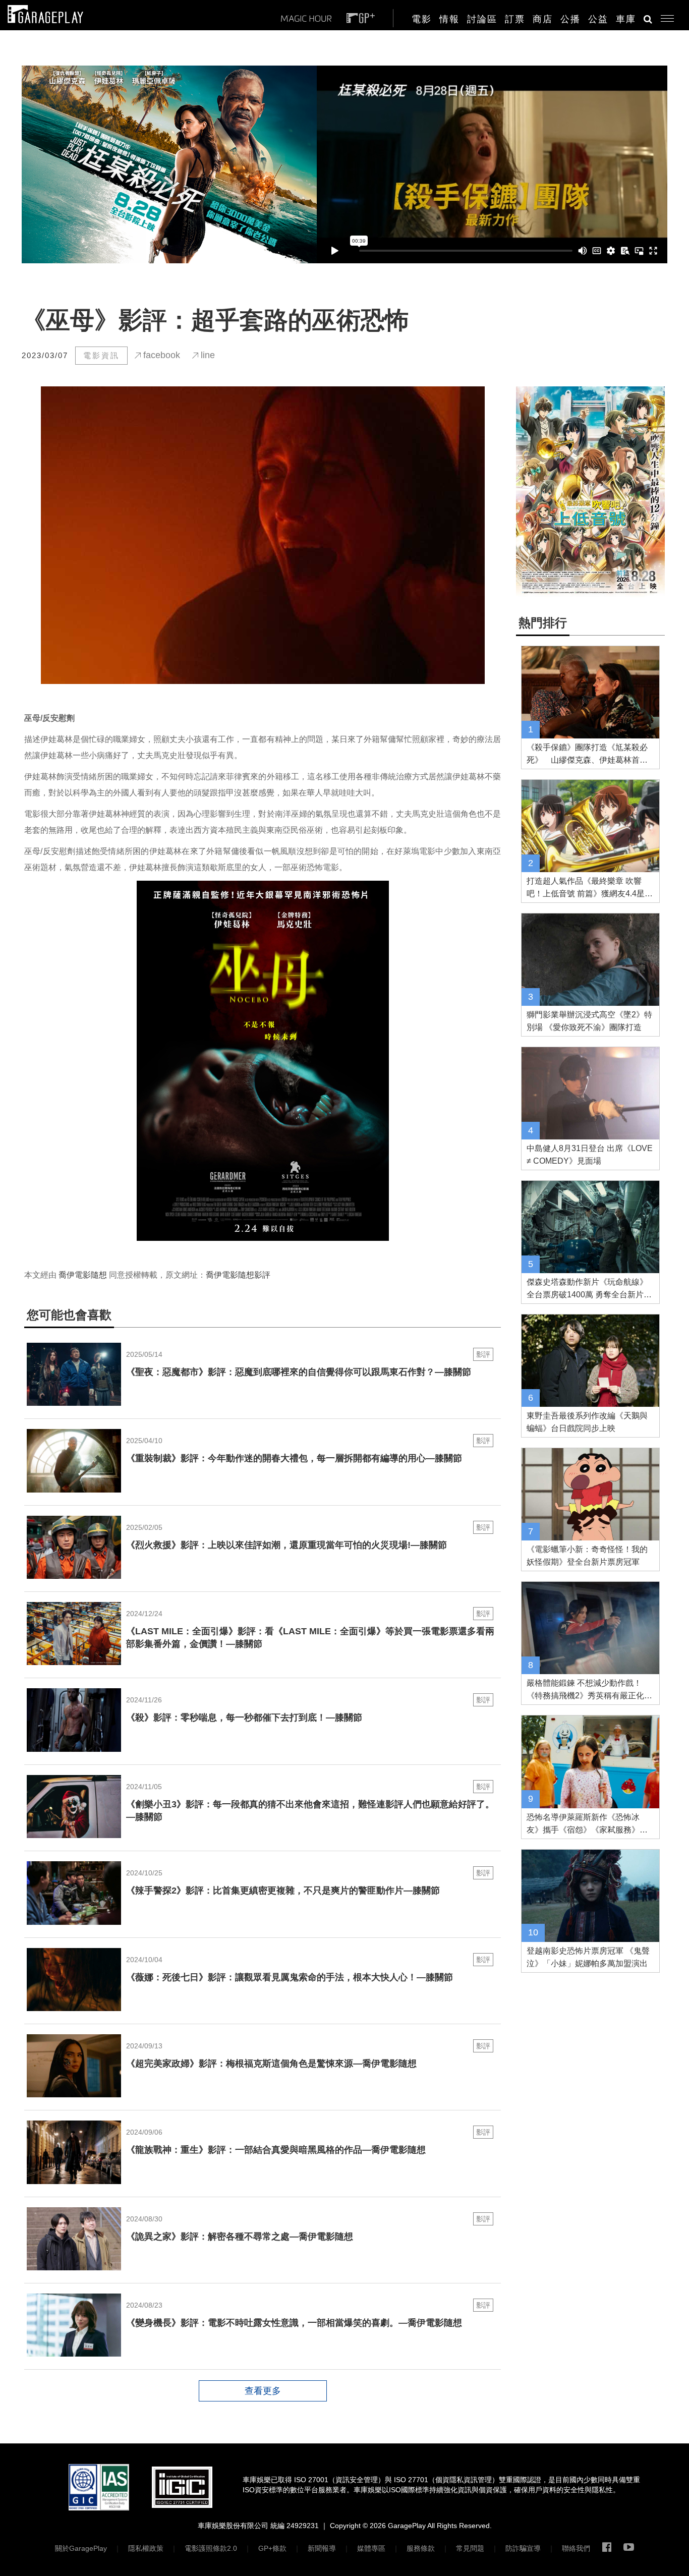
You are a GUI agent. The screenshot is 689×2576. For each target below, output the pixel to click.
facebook (160, 355)
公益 (598, 19)
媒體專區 (371, 2548)
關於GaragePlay (81, 2548)
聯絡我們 (576, 2548)
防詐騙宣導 (523, 2548)
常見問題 (470, 2548)
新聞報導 (322, 2548)
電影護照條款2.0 (211, 2548)
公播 (570, 19)
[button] (664, 16)
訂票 (515, 19)
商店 (543, 19)
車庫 (626, 19)
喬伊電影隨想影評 (238, 1275)
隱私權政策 (146, 2548)
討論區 (482, 19)
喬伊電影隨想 (83, 1275)
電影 (422, 19)
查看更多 (263, 2391)
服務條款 (421, 2548)
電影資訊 (101, 355)
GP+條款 (272, 2548)
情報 (449, 19)
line (207, 355)
